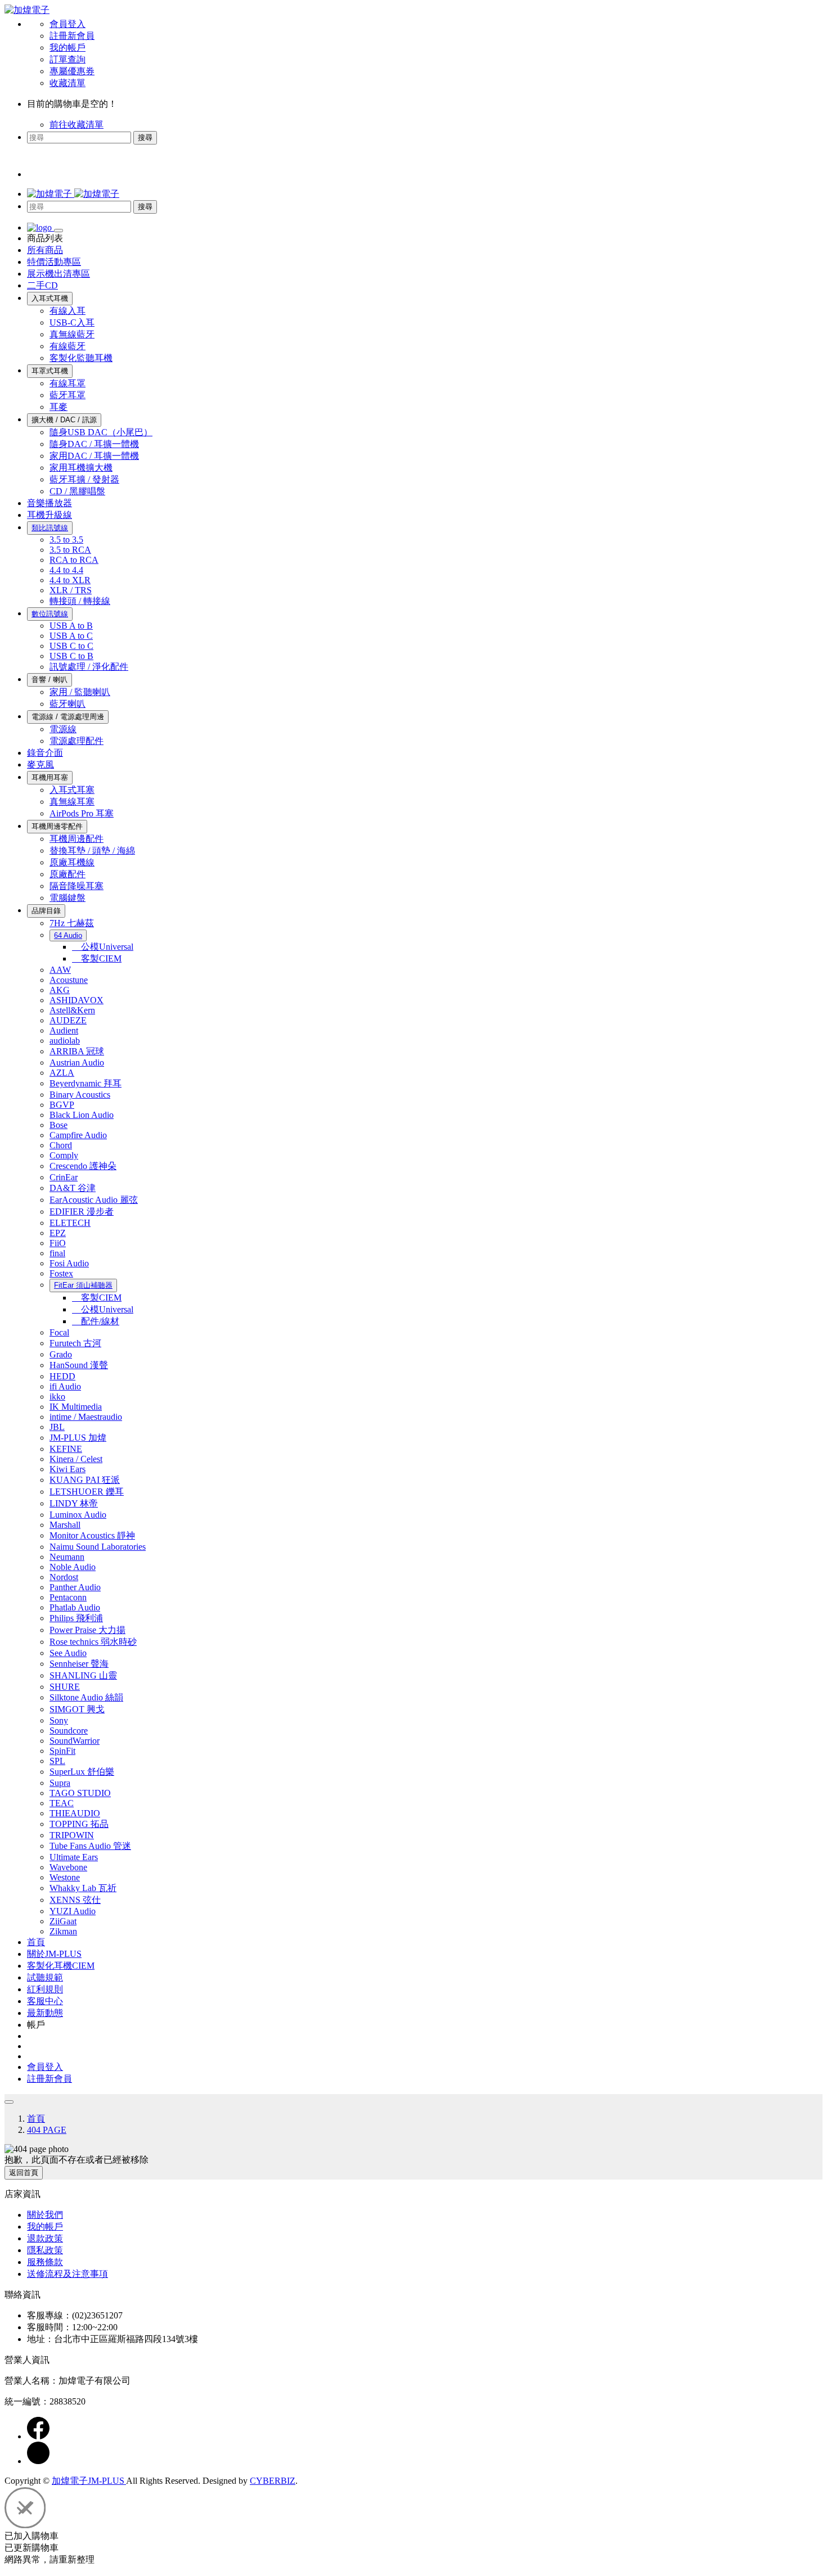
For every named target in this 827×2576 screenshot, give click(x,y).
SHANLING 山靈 (83, 1675)
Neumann (67, 1557)
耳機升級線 (50, 515)
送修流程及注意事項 (68, 2274)
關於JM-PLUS (54, 1954)
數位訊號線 (50, 614)
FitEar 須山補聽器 (83, 1285)
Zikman (63, 1931)
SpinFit (62, 1751)
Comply (64, 1155)
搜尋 (145, 137)
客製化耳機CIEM (61, 1966)
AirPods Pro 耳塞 (82, 813)
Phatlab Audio (75, 1607)
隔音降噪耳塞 (77, 886)
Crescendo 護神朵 (83, 1166)
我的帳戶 (68, 48)
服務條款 (45, 2262)
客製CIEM (97, 958)
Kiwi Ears (68, 1469)
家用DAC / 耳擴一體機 (94, 456)
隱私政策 (45, 2250)
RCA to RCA (74, 560)
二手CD (42, 285)
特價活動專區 (54, 262)
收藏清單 (68, 83)
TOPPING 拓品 (79, 1824)
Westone (65, 1877)
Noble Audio (73, 1567)
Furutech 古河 (75, 1343)
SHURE (65, 1687)
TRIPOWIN (72, 1835)
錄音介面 (45, 753)
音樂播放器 (50, 503)
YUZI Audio (73, 1911)
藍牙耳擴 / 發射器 (84, 479)
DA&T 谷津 (73, 1188)
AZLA (62, 1073)
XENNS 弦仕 (75, 1900)
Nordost (64, 1577)
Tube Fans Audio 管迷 (90, 1846)
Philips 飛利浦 (76, 1618)
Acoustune (69, 980)
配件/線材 (96, 1321)
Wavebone (68, 1867)
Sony (59, 1720)
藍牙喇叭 (68, 704)
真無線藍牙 (72, 334)
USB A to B (71, 626)
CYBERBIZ (273, 2481)
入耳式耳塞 (72, 790)
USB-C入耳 (72, 322)
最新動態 (45, 2013)
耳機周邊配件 (77, 839)
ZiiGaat (63, 1921)
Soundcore (69, 1731)
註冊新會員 (72, 36)
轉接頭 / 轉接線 (80, 601)
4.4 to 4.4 (66, 570)
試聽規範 (45, 1977)
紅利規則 (45, 1989)
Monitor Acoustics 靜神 (92, 1535)
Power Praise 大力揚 (87, 1630)
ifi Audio (65, 1386)
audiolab (65, 1041)
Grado (61, 1354)
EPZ (58, 1233)
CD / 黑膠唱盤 (77, 491)
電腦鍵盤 (68, 898)
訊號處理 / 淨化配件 (89, 667)
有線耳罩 (68, 383)
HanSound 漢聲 (79, 1365)
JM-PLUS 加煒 (78, 1438)
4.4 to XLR (70, 580)
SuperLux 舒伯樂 (82, 1772)
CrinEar (64, 1177)
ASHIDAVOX (77, 1000)
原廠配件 (68, 874)
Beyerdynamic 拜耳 (86, 1083)
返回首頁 (24, 2173)
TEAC (62, 1803)
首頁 (36, 1942)
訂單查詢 (68, 59)
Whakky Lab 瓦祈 (83, 1888)
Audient (64, 1030)
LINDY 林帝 (74, 1503)
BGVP (62, 1105)
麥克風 (41, 764)
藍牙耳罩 (68, 395)
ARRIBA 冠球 (77, 1051)
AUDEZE (68, 1020)
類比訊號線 (50, 528)
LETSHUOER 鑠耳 (87, 1492)
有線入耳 (68, 311)
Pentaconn (68, 1597)
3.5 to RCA (70, 550)
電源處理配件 (77, 741)
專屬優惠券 (72, 71)
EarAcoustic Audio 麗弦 (94, 1200)
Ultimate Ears (74, 1857)
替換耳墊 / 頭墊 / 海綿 (92, 851)
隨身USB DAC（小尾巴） (101, 432)
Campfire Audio (78, 1135)
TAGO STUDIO (80, 1793)
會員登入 (68, 24)
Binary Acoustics (80, 1095)
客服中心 (45, 2001)
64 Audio (68, 935)
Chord (61, 1145)
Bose (59, 1125)
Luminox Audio (78, 1515)
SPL (57, 1761)
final (57, 1253)
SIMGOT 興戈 (77, 1709)
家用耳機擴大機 (81, 468)
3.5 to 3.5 (66, 540)
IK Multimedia (76, 1407)
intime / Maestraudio (86, 1417)
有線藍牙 (68, 346)
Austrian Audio (77, 1063)
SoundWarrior (75, 1741)
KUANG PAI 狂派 (85, 1480)
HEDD (62, 1376)
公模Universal (103, 947)
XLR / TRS (71, 590)
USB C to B (71, 656)
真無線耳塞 (72, 802)
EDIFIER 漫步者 (82, 1212)
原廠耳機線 (72, 862)
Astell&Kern (72, 1010)
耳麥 (59, 407)
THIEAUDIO (75, 1813)
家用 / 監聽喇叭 (80, 692)
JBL (57, 1427)
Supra (60, 1783)
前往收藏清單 (77, 125)
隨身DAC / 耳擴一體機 (94, 444)
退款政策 (45, 2238)
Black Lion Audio (82, 1115)
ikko (57, 1397)
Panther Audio (75, 1587)
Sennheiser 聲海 (79, 1664)
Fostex (61, 1273)
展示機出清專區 (59, 274)
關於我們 (45, 2215)
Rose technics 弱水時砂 (93, 1642)
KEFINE (66, 1449)
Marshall (65, 1525)
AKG (60, 990)
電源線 (63, 729)
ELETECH (70, 1223)
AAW (60, 970)
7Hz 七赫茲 (72, 923)
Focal (59, 1332)
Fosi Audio (69, 1263)
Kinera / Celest (76, 1459)
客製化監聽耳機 (81, 358)
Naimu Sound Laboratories (98, 1547)
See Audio (68, 1653)
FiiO (58, 1243)
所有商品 (45, 250)
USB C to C (71, 646)
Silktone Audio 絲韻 (86, 1697)
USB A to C (71, 636)
